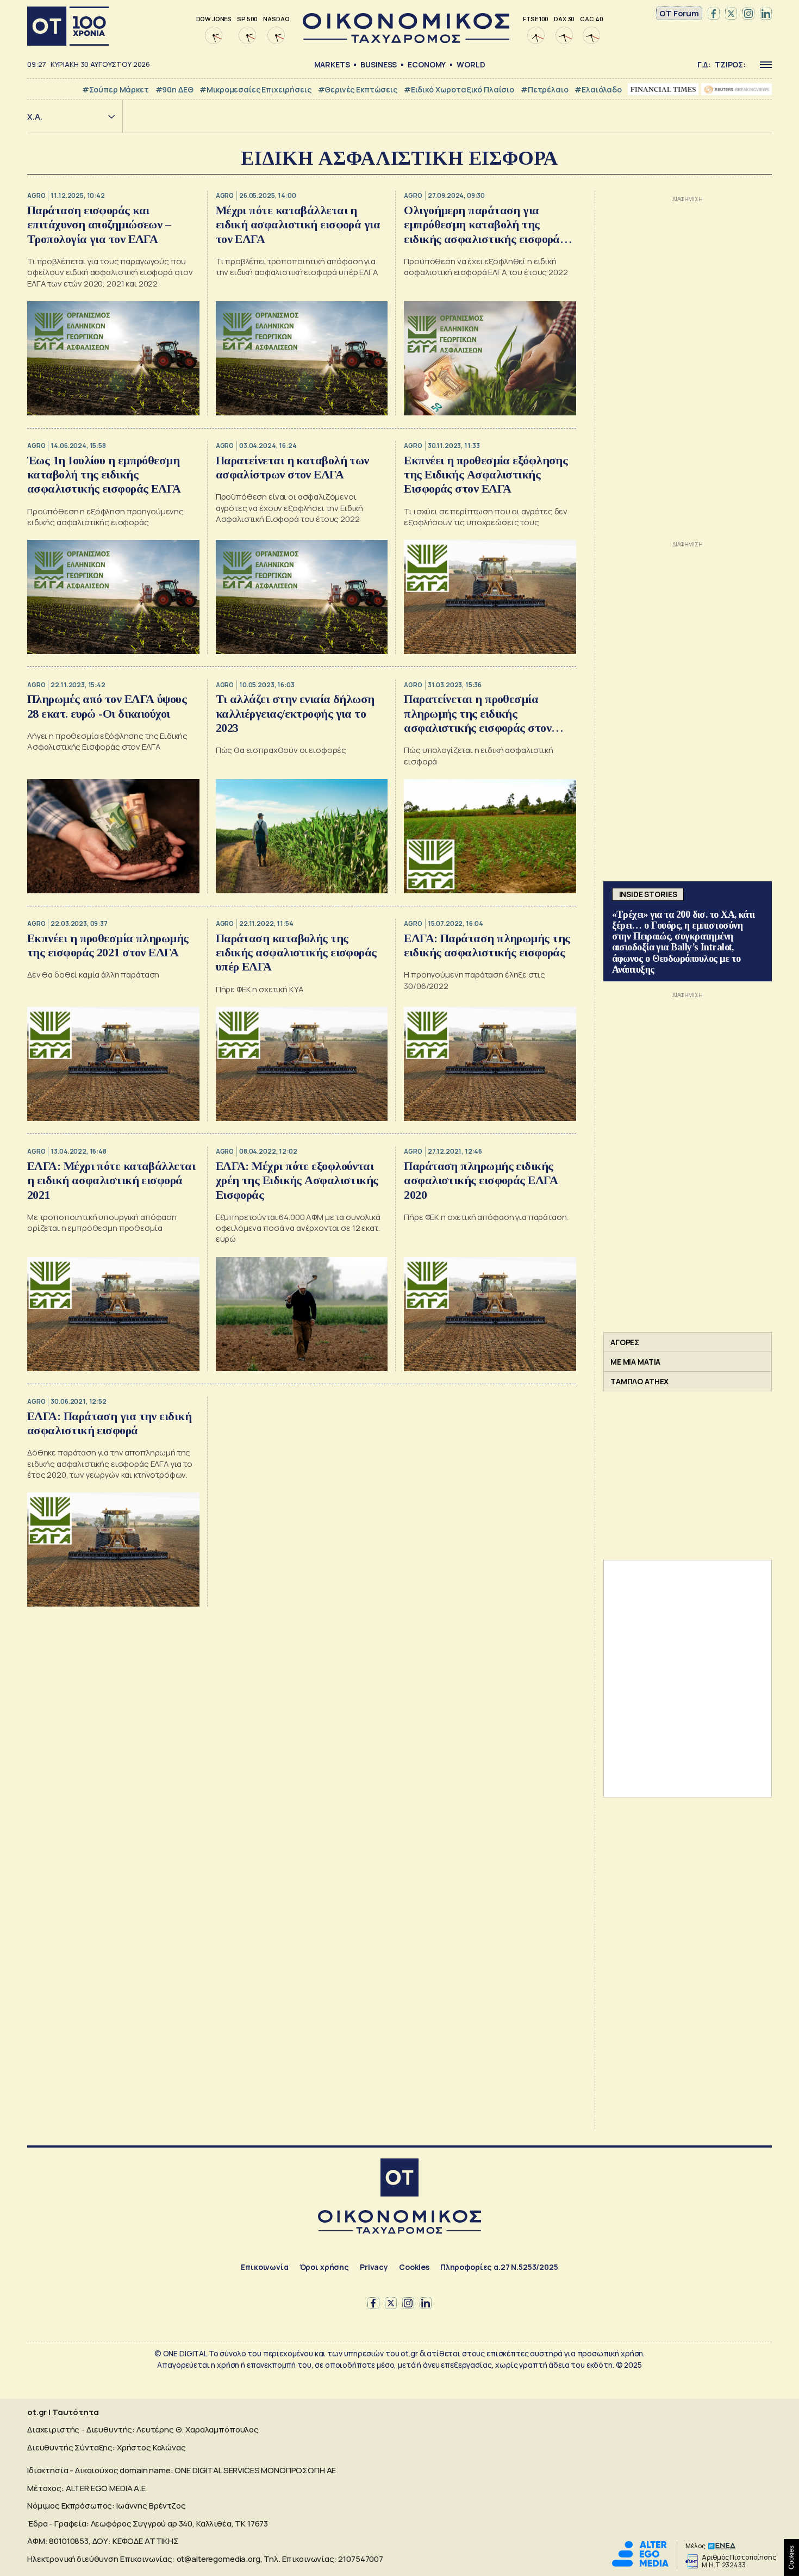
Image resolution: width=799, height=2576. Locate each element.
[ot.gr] (406, 40)
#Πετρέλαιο (545, 89)
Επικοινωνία (264, 2267)
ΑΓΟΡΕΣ (625, 1342)
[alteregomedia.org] (640, 2564)
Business (379, 64)
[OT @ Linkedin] (766, 14)
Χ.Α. (35, 117)
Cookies (414, 2267)
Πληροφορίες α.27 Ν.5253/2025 (499, 2267)
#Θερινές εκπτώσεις (358, 89)
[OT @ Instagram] (748, 14)
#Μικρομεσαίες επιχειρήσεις (255, 89)
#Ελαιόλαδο (598, 89)
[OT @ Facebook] (714, 14)
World (471, 64)
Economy (427, 64)
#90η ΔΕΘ (174, 89)
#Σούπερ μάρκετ (116, 89)
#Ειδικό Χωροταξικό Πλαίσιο (459, 89)
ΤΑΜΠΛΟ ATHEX (639, 1381)
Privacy (374, 2267)
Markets (332, 64)
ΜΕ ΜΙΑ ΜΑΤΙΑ (635, 1362)
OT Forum (679, 13)
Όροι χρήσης (324, 2267)
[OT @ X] (731, 14)
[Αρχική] (68, 26)
